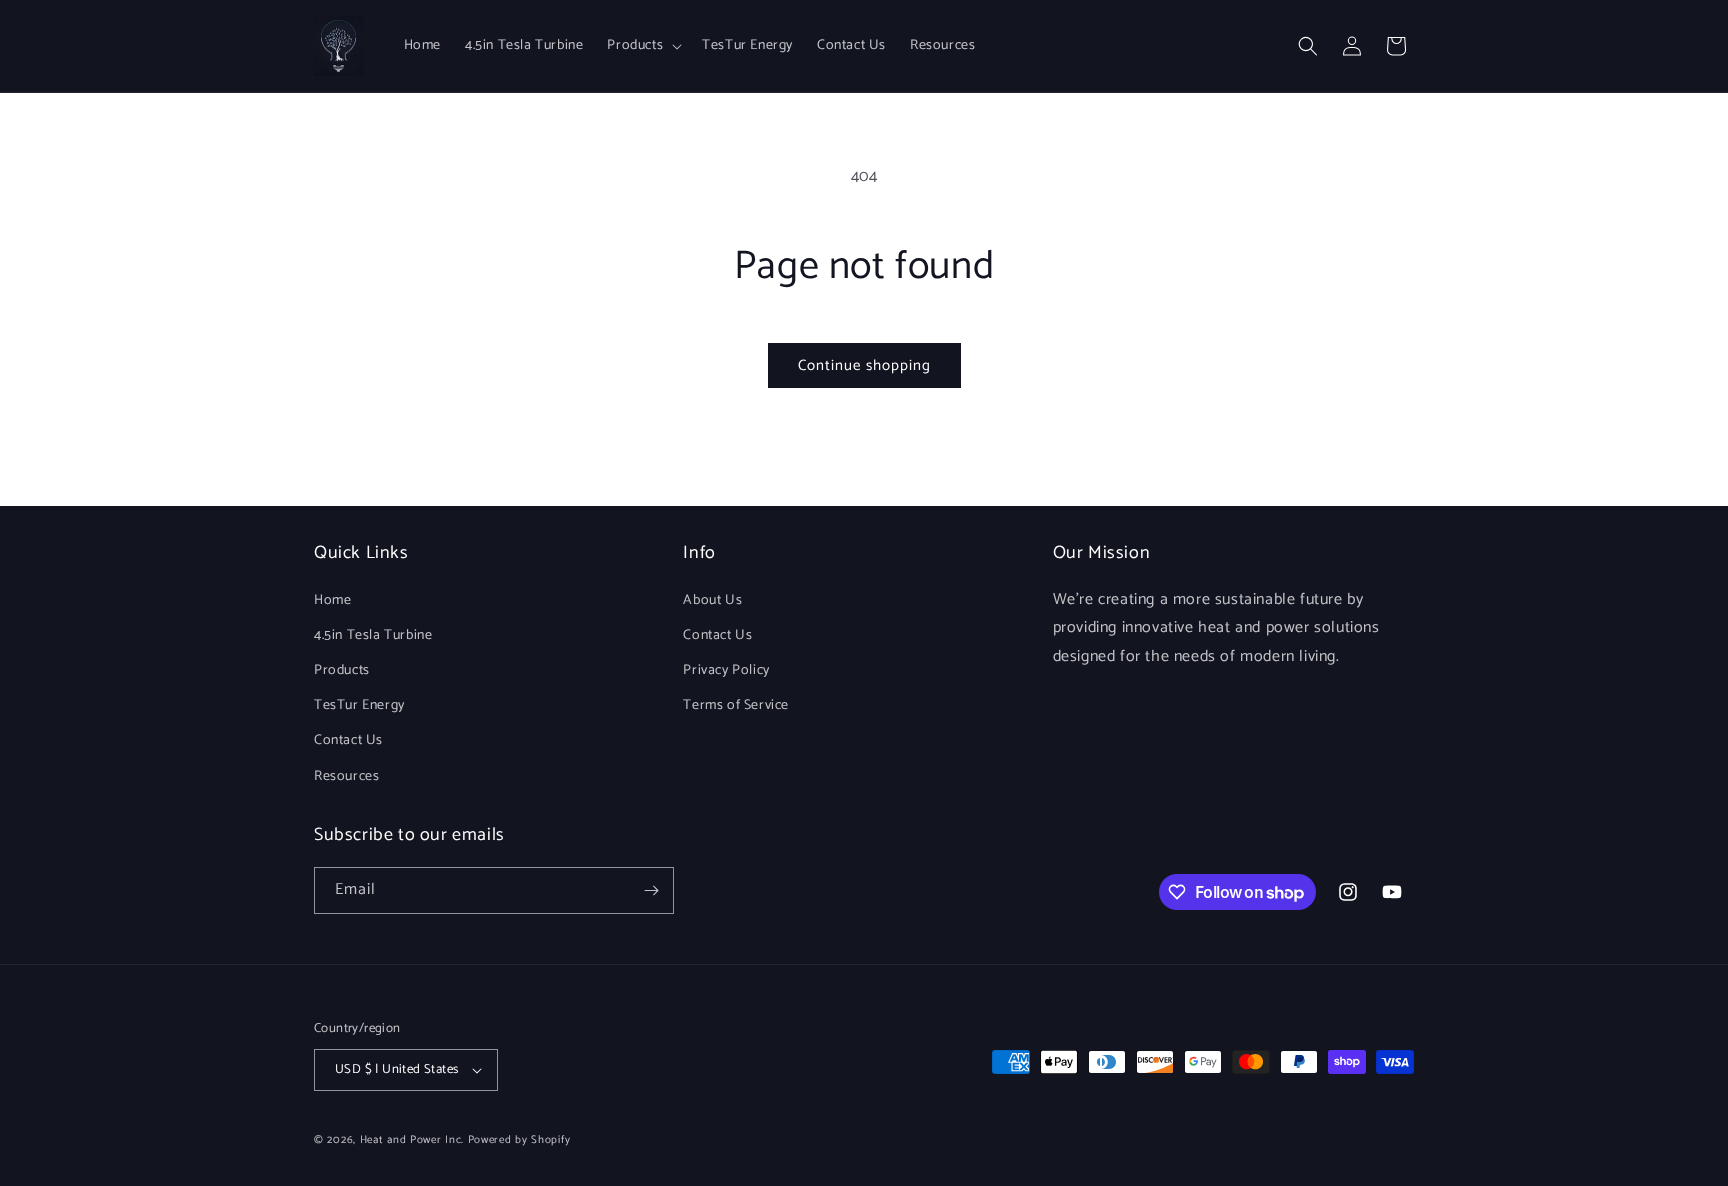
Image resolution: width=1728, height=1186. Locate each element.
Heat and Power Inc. (412, 1140)
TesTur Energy (359, 705)
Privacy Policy (726, 670)
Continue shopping (864, 365)
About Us (712, 600)
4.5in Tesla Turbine (373, 635)
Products (342, 670)
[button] (642, 46)
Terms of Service (736, 705)
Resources (346, 776)
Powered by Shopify (519, 1140)
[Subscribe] (651, 890)
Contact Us (348, 740)
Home (332, 600)
